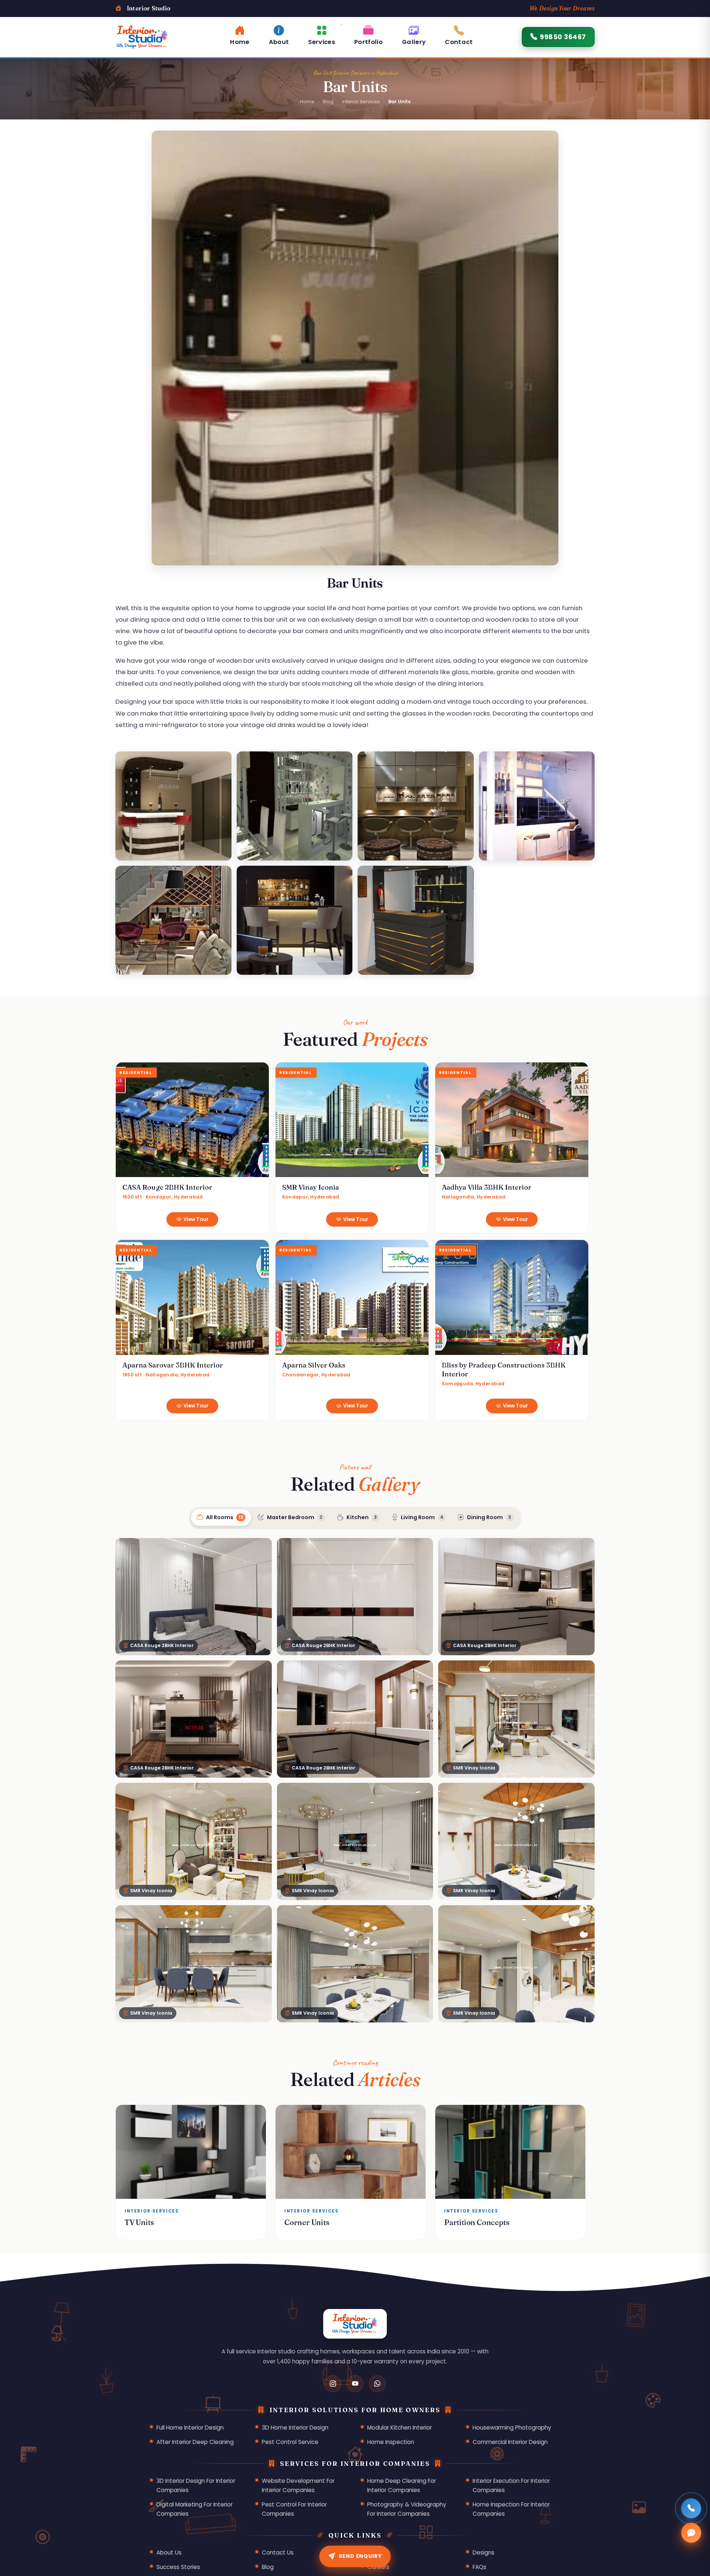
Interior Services (361, 102)
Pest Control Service (290, 2442)
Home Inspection (391, 2442)
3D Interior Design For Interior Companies (196, 2485)
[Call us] (691, 2508)
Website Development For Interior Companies (298, 2485)
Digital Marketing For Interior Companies (195, 2509)
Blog (328, 102)
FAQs (479, 2567)
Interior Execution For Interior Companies (511, 2485)
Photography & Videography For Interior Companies (407, 2509)
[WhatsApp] (377, 2384)
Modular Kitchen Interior (400, 2428)
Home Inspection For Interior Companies (511, 2509)
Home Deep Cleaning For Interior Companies (402, 2485)
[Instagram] (333, 2384)
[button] (322, 34)
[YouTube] (355, 2384)
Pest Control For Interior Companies (294, 2509)
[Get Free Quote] (691, 2533)
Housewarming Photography (512, 2428)
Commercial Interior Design (510, 2442)
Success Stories (178, 2567)
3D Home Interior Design (295, 2428)
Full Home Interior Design (190, 2428)
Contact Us (278, 2553)
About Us (169, 2553)
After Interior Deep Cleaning (195, 2442)
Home (307, 102)
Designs (484, 2553)
